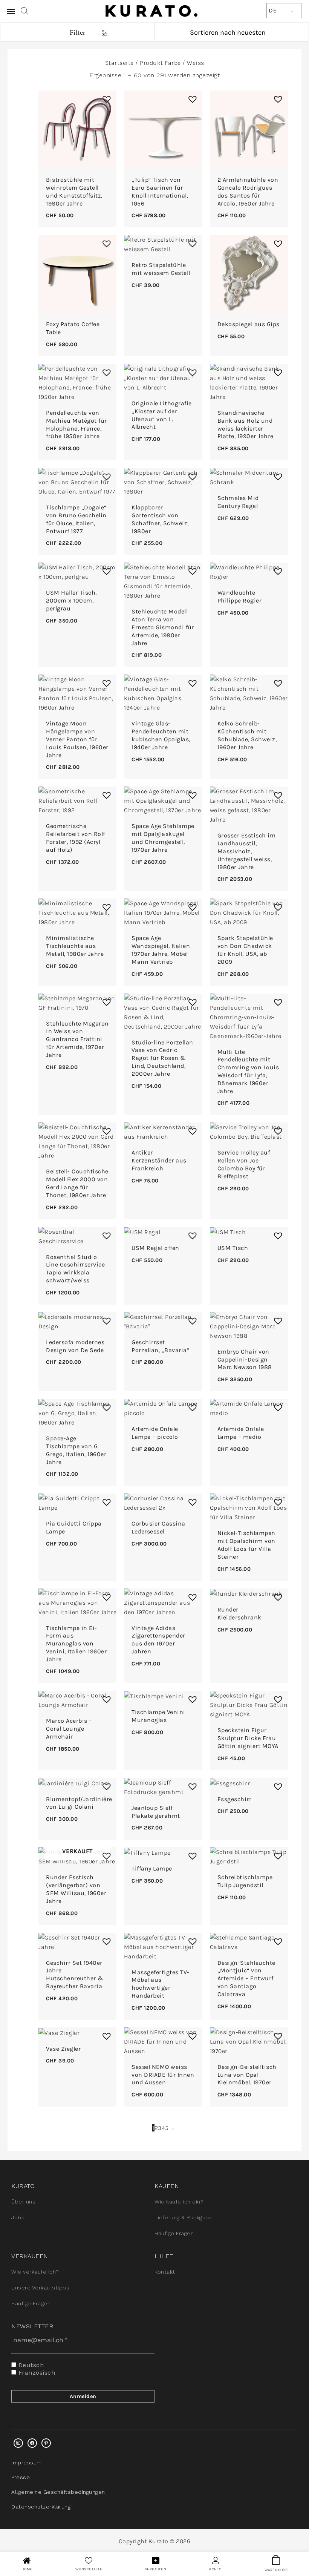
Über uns (23, 2202)
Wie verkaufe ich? (35, 2272)
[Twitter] (32, 2443)
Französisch (36, 2373)
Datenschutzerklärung (41, 2507)
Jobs (18, 2217)
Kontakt (165, 2272)
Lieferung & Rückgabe (184, 2217)
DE (273, 10)
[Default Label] (46, 2443)
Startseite (119, 63)
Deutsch (30, 2365)
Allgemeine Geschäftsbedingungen (58, 2492)
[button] (105, 97)
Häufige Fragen (174, 2233)
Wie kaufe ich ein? (179, 2202)
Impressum (27, 2463)
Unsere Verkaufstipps (40, 2288)
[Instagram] (18, 2443)
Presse (21, 2477)
